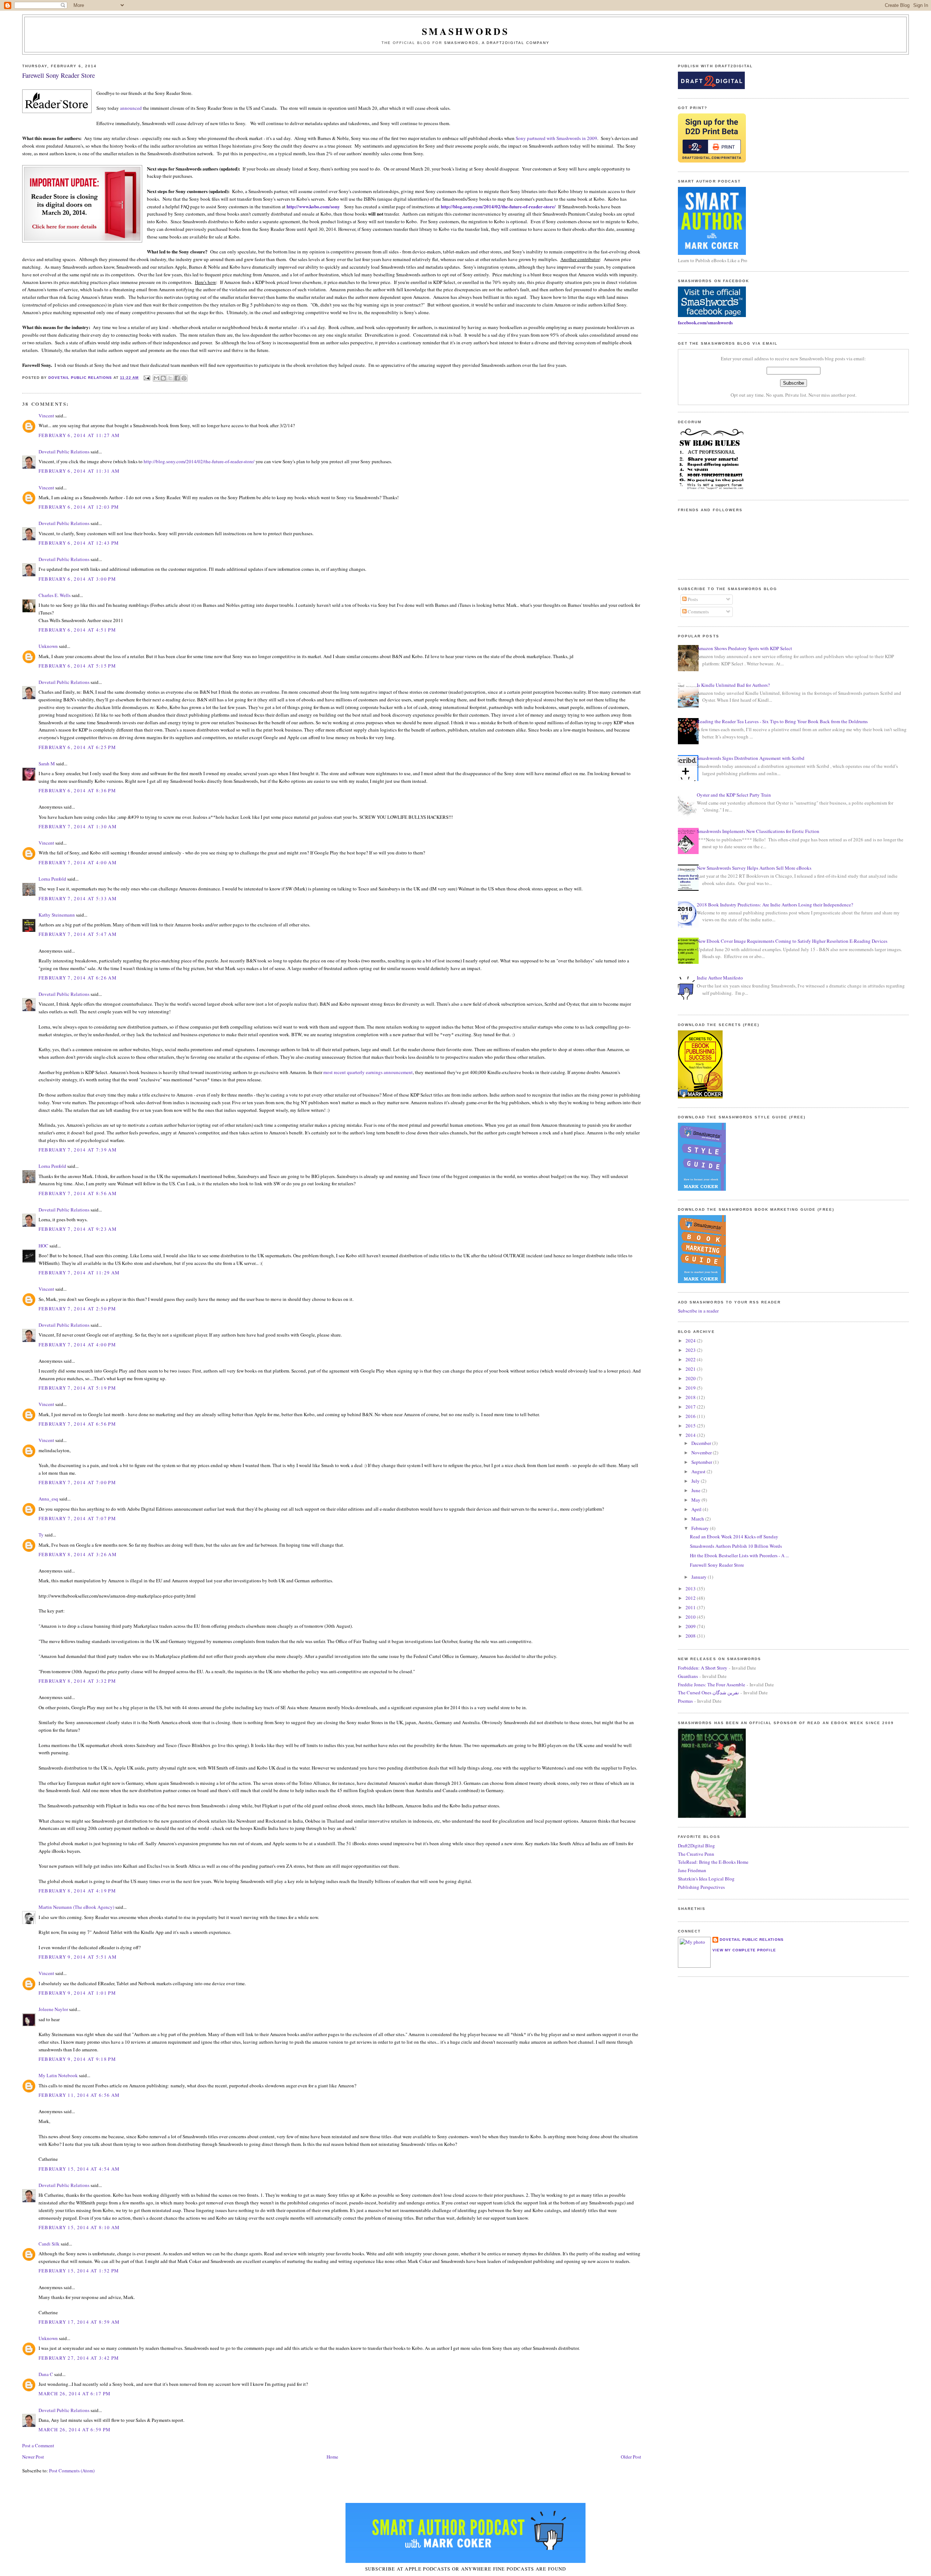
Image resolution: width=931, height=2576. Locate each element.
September (702, 1462)
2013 (691, 1589)
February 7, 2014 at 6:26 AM (78, 978)
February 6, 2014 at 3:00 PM (77, 579)
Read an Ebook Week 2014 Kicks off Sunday (734, 1537)
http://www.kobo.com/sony (313, 206)
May (696, 1500)
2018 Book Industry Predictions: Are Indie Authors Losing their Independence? (775, 905)
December (702, 1443)
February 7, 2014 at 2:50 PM (77, 1309)
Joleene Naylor (53, 2009)
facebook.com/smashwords (705, 322)
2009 (691, 1626)
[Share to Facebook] (177, 378)
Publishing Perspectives (701, 1887)
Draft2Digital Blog (696, 1846)
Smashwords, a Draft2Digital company (497, 43)
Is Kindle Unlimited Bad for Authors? (733, 685)
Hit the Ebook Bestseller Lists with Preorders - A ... (739, 1555)
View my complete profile (744, 1950)
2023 (691, 1350)
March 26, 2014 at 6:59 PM (75, 2429)
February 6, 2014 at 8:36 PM (77, 790)
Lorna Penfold (52, 879)
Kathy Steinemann (57, 915)
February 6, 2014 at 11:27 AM (79, 435)
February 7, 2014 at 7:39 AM (78, 1150)
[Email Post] (147, 378)
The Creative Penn (696, 1854)
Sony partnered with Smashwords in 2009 (556, 138)
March (698, 1519)
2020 (691, 1378)
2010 (691, 1617)
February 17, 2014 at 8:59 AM (79, 2322)
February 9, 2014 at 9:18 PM (77, 2059)
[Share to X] (170, 378)
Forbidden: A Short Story (703, 1668)
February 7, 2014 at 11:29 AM (79, 1273)
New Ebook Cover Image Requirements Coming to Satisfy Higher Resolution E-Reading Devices (792, 941)
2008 (691, 1636)
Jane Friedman (692, 1870)
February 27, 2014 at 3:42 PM (79, 2358)
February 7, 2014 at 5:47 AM (78, 934)
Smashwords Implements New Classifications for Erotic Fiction (758, 831)
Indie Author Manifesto (720, 978)
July (696, 1481)
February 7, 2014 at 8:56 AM (78, 1193)
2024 (691, 1341)
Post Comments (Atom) (72, 2471)
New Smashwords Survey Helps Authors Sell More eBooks (754, 868)
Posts (692, 599)
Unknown (48, 646)
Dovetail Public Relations (64, 452)
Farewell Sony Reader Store (717, 1565)
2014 (691, 1435)
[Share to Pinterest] (184, 378)
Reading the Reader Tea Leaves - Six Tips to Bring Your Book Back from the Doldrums (782, 721)
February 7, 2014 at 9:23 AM (78, 1229)
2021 (691, 1369)
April (697, 1509)
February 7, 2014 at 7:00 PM (77, 1482)
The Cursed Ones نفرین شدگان (708, 1692)
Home (332, 2457)
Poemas (685, 1701)
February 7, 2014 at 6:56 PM (77, 1424)
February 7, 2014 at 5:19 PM (77, 1388)
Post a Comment (38, 2445)
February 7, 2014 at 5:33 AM (78, 898)
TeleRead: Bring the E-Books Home (713, 1862)
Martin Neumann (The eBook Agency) (76, 1907)
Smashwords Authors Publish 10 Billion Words (736, 1546)
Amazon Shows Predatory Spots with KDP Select (744, 648)
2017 (691, 1407)
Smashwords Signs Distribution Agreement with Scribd (751, 758)
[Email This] (156, 378)
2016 (691, 1416)
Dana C (46, 2374)
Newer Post (33, 2457)
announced (131, 108)
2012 (691, 1598)
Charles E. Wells (55, 595)
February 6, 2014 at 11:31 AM (79, 471)
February (701, 1528)
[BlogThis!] (163, 378)
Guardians (688, 1676)
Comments (698, 612)
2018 (691, 1397)
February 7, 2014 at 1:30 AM (78, 826)
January (700, 1577)
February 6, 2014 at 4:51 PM (77, 630)
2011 (691, 1607)
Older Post (631, 2457)
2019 (691, 1388)
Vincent (46, 416)
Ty (41, 1535)
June (696, 1490)
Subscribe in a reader (698, 1311)
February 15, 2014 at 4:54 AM (79, 2169)
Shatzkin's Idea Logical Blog (706, 1879)
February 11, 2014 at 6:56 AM (79, 2095)
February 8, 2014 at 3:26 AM (78, 1554)
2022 (691, 1359)
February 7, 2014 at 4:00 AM (78, 862)
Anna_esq (48, 1499)
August (699, 1471)
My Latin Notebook (58, 2075)
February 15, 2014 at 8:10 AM (79, 2227)
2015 (691, 1426)
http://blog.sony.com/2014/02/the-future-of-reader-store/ (498, 206)
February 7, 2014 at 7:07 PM (77, 1518)
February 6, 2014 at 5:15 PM (77, 666)
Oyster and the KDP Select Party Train (734, 795)
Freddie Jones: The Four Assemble (712, 1684)
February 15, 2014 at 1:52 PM (79, 2271)
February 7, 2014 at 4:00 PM (77, 1345)
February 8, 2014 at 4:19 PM (77, 1891)
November (702, 1453)
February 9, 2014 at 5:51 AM (78, 1957)
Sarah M (47, 764)
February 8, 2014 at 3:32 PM (77, 1681)
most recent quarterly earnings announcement (368, 1072)
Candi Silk (49, 2244)
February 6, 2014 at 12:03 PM (79, 507)
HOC (43, 1246)
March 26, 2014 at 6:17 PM (75, 2393)
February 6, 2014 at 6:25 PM (77, 747)
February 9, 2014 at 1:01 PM (77, 1993)
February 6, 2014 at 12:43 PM (79, 543)
